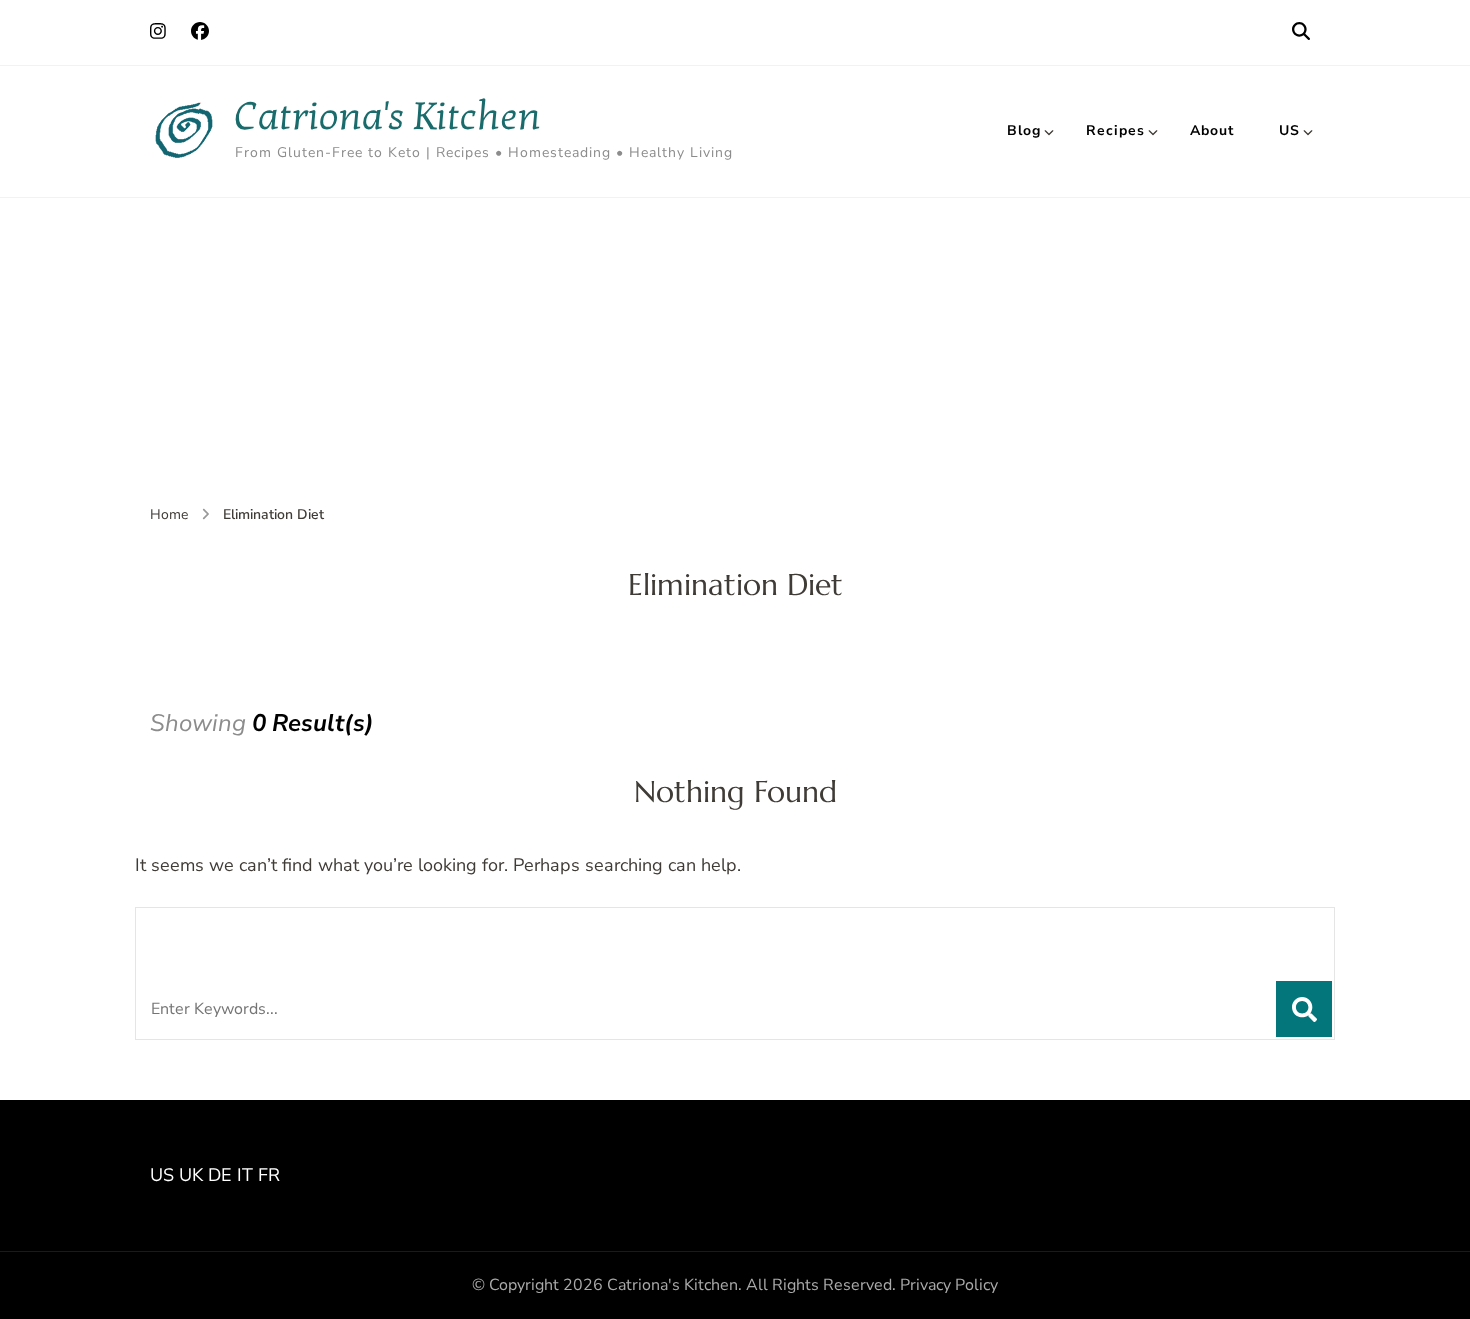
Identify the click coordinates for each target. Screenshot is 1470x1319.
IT (245, 1175)
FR (269, 1175)
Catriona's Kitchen (388, 116)
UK (191, 1175)
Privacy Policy (949, 1285)
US (1289, 130)
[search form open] (1301, 32)
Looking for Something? (297, 933)
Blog (1024, 130)
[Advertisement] (735, 348)
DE (220, 1175)
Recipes (1115, 130)
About (1212, 130)
